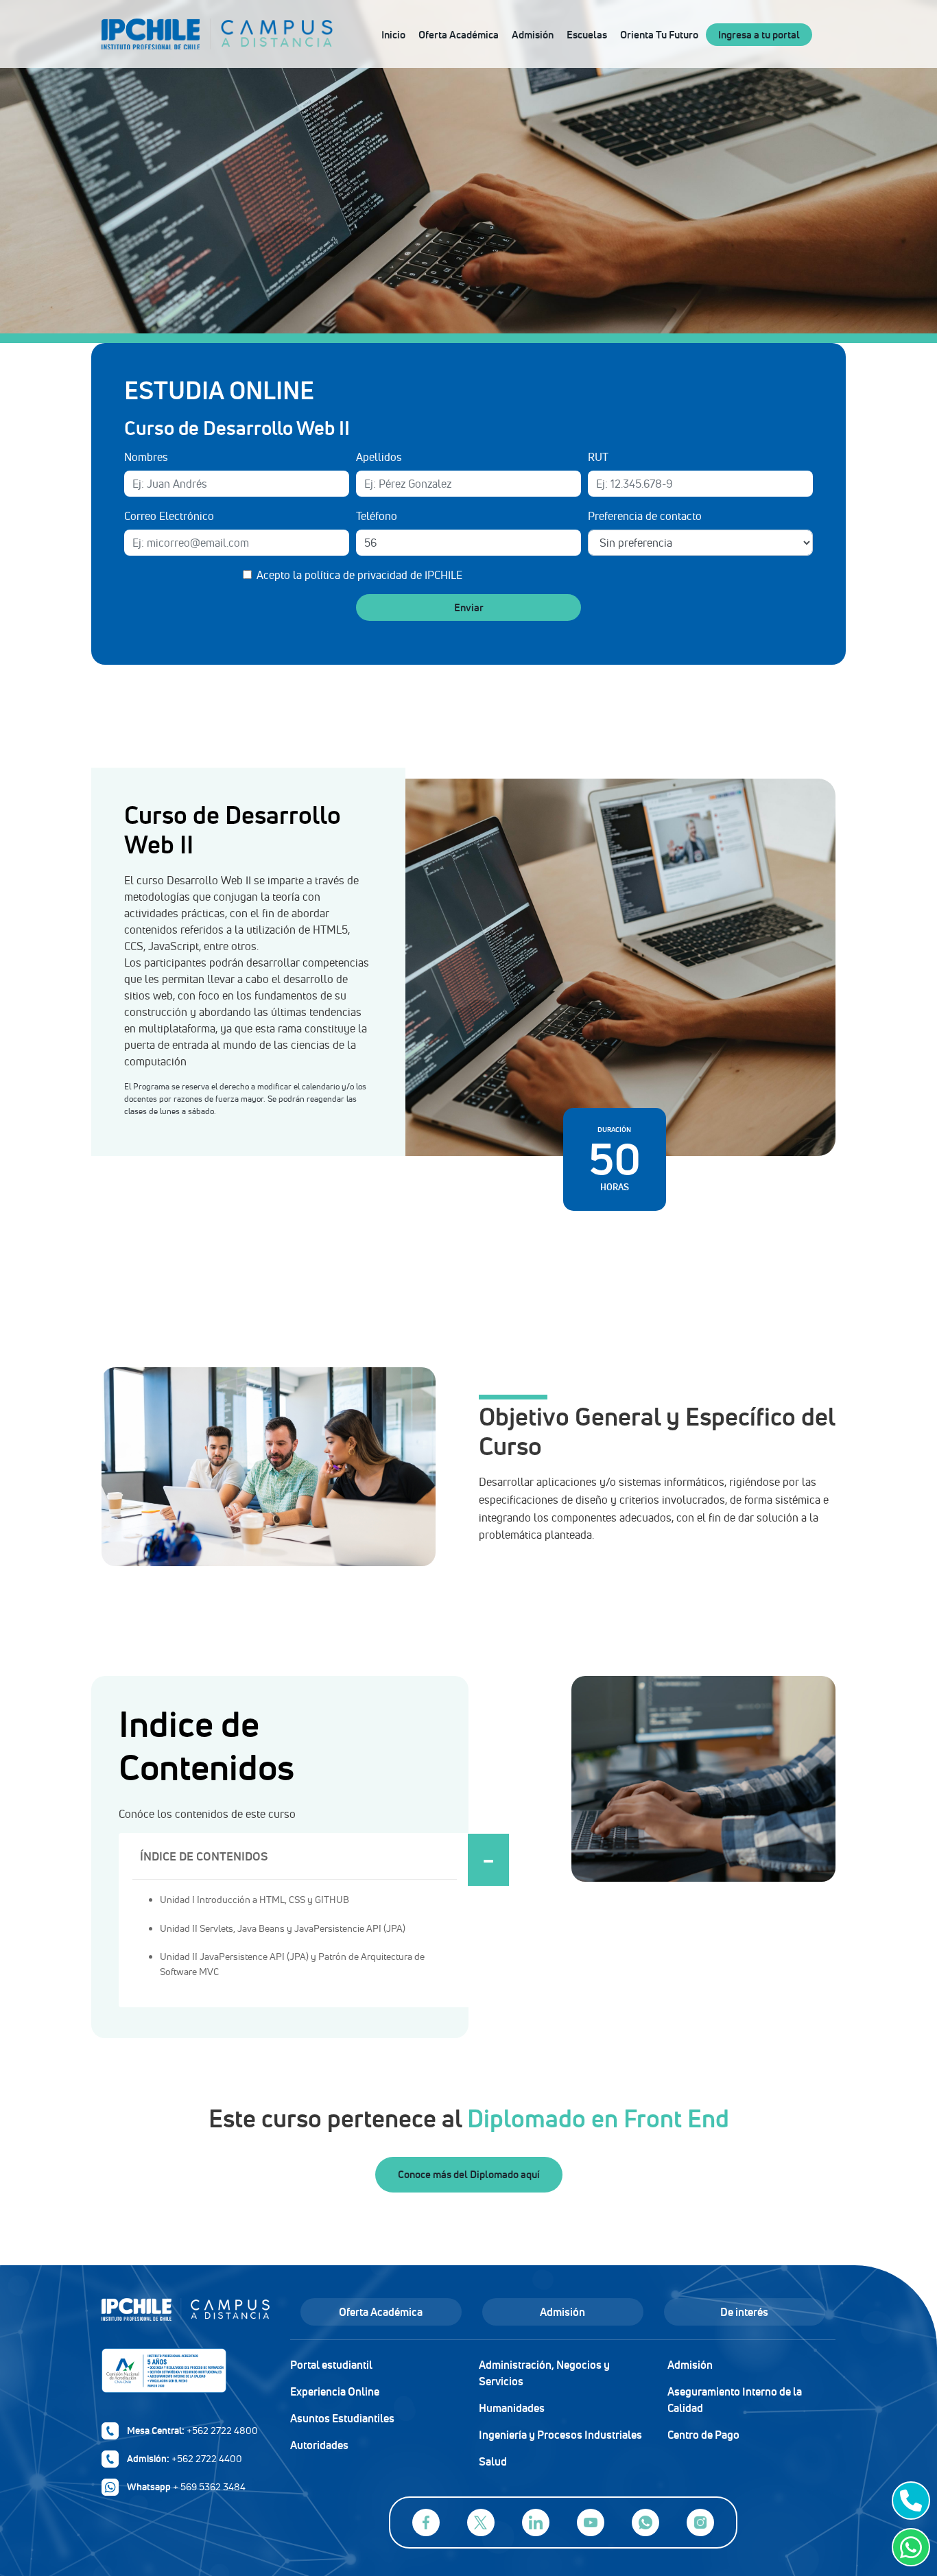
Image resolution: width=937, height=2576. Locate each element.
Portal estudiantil (331, 2365)
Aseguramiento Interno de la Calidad (735, 2400)
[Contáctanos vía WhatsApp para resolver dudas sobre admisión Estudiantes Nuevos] (908, 2547)
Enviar (469, 607)
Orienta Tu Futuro (659, 35)
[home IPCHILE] (156, 34)
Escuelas (587, 35)
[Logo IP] (186, 2316)
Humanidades (512, 2408)
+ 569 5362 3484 (209, 2487)
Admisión (533, 35)
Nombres (146, 457)
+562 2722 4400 (207, 2459)
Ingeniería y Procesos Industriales (560, 2435)
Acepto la (359, 575)
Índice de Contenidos (204, 1856)
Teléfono (377, 516)
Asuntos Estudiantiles (342, 2418)
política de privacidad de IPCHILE (383, 575)
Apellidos (379, 457)
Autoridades (319, 2445)
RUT (598, 457)
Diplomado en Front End (598, 2118)
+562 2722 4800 (222, 2431)
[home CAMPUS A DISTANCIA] (272, 34)
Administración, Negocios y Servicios (544, 2373)
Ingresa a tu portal (759, 35)
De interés (744, 2312)
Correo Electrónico (169, 516)
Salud (493, 2461)
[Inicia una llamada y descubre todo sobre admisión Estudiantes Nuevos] (908, 2501)
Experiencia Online (335, 2391)
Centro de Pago (703, 2435)
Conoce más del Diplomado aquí (469, 2174)
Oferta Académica (459, 35)
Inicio (393, 35)
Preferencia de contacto (645, 516)
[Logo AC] (186, 2371)
